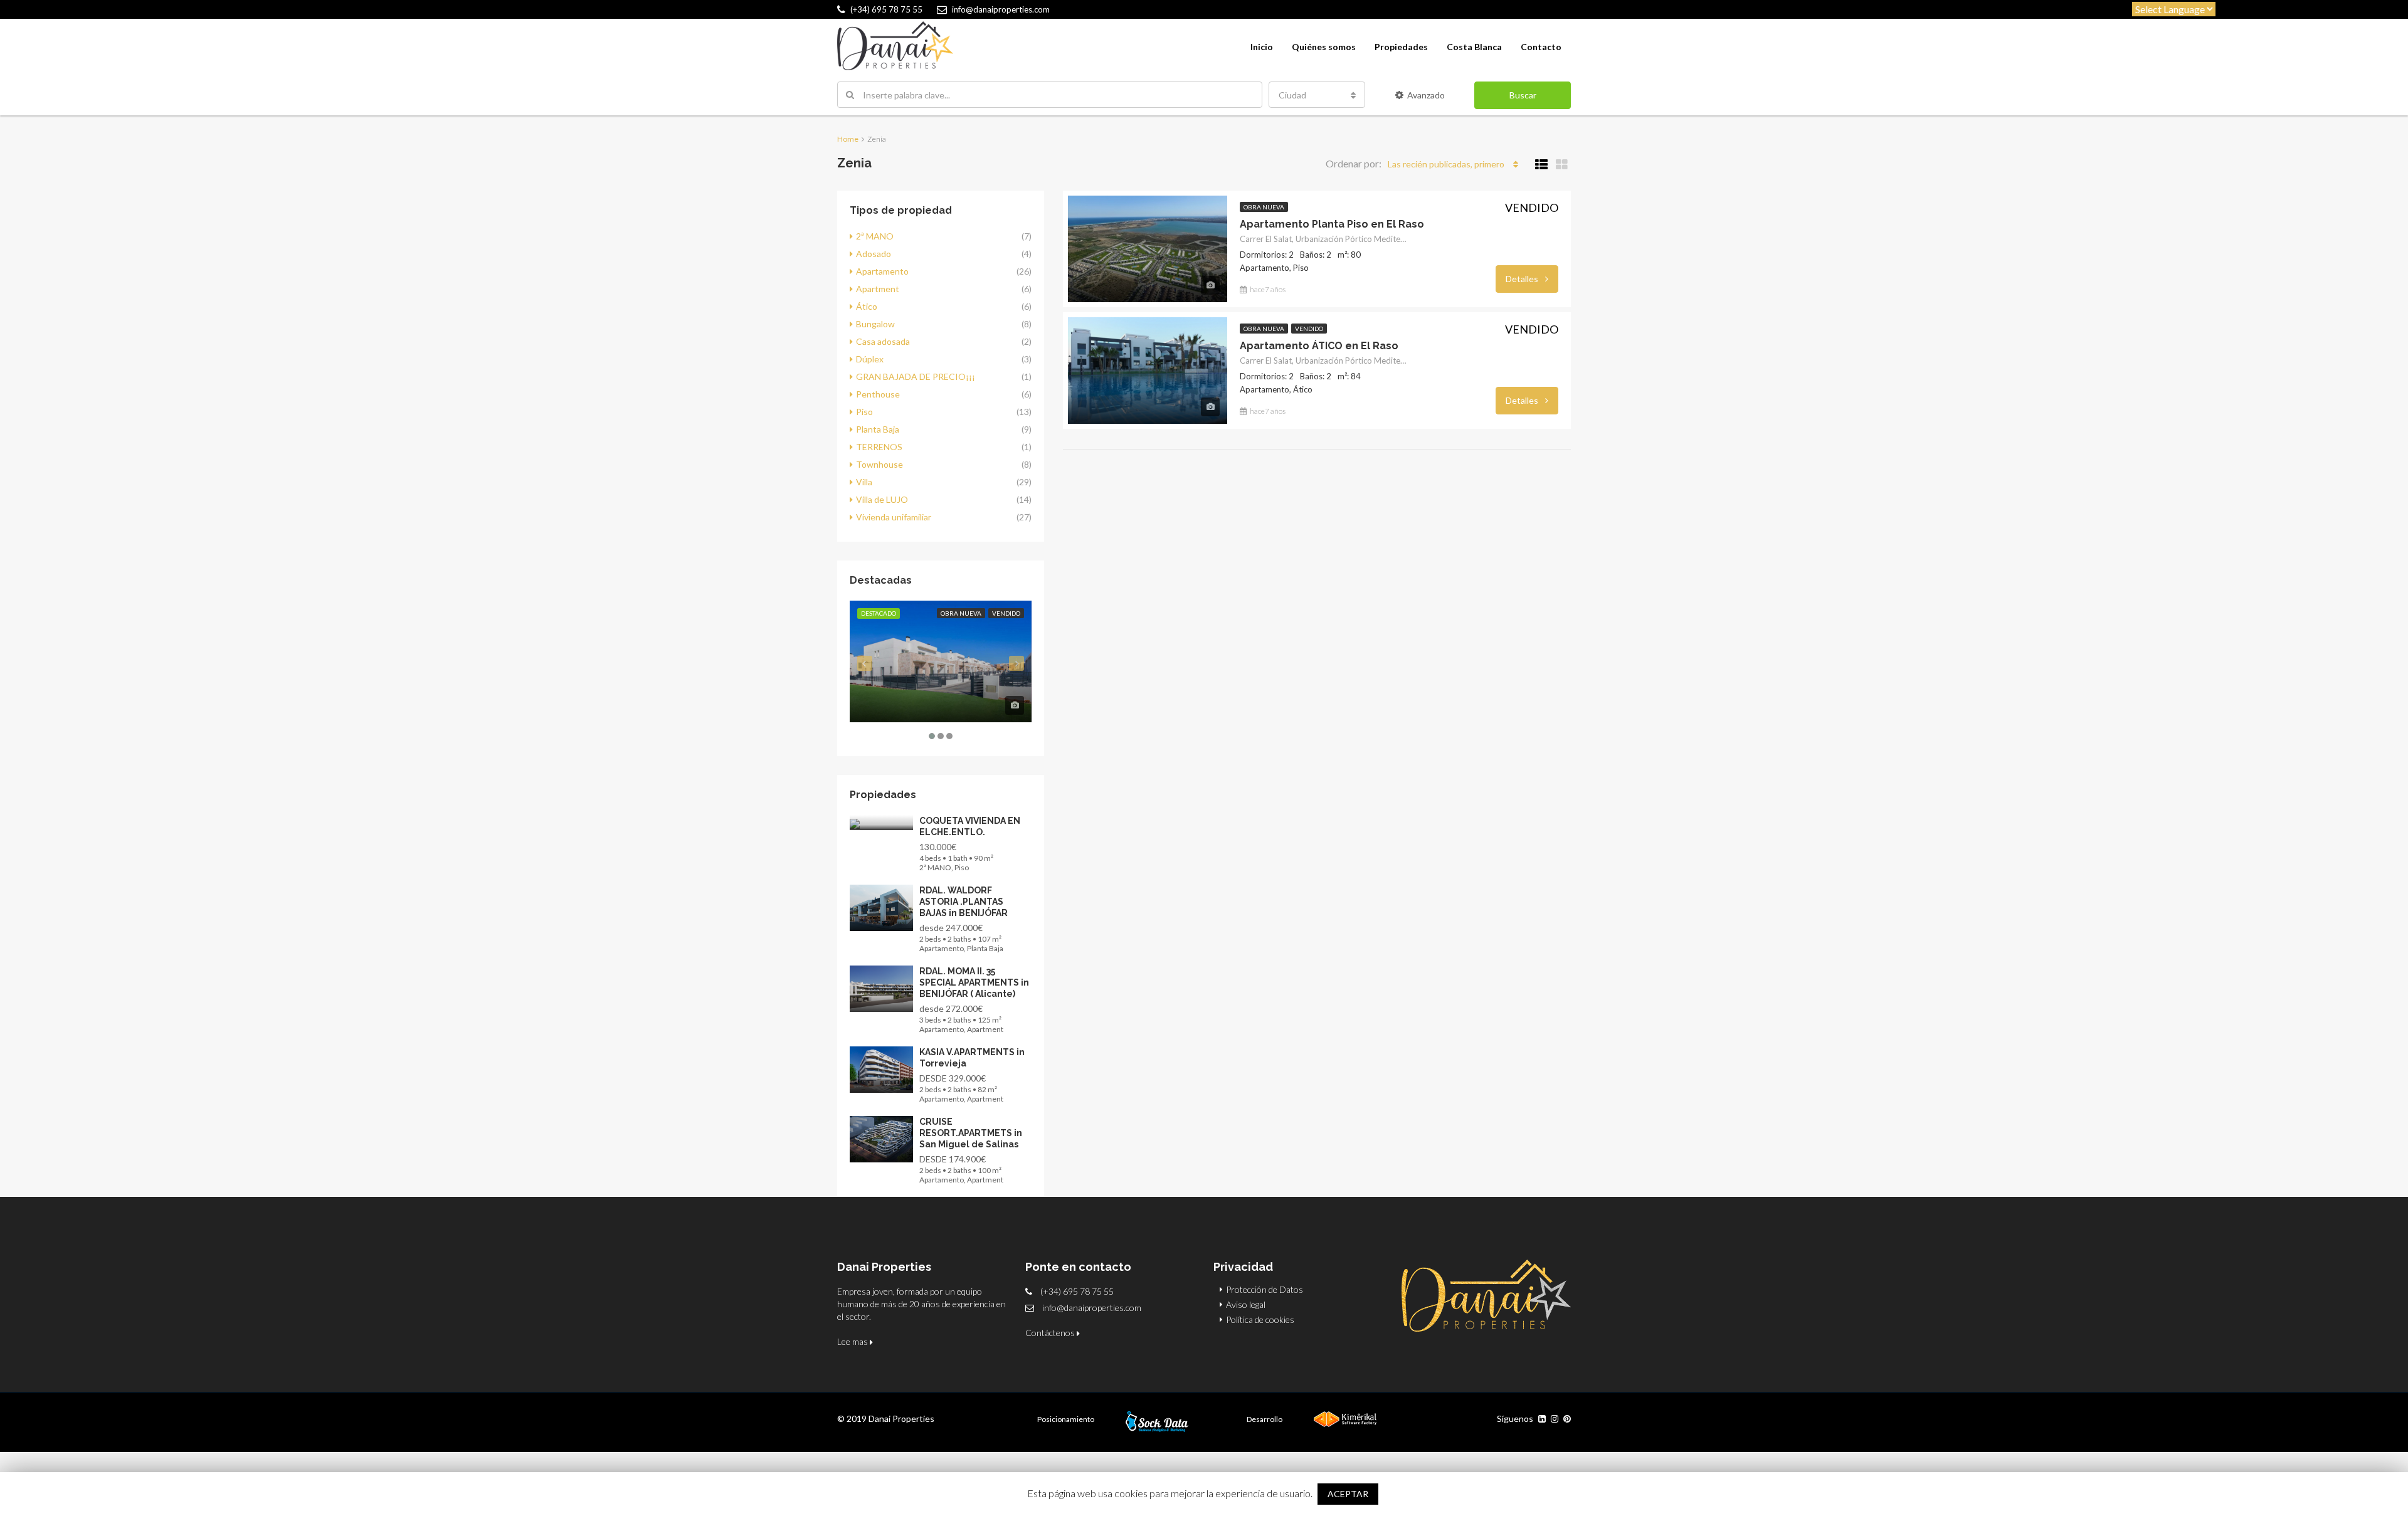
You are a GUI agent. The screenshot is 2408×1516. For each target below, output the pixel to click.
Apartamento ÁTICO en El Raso (1319, 346)
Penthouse (878, 394)
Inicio (1262, 47)
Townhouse (879, 464)
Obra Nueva (1264, 207)
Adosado (874, 254)
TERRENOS (879, 447)
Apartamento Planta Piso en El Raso (1332, 224)
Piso (864, 412)
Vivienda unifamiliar (894, 517)
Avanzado (1426, 95)
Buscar (1523, 95)
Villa (864, 482)
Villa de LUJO (882, 499)
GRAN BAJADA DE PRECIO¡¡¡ (916, 376)
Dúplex (870, 359)
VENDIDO (1309, 329)
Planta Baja (878, 429)
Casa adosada (883, 341)
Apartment (878, 289)
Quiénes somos (1324, 47)
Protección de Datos (1265, 1289)
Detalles (1523, 279)
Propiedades (1401, 47)
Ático (867, 306)
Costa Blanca (1474, 47)
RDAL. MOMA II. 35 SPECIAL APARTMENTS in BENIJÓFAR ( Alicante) (974, 982)
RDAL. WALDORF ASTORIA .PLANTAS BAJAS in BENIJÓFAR (964, 902)
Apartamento (882, 271)
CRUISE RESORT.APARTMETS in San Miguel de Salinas (971, 1133)
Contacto (1541, 47)
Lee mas (853, 1341)
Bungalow (875, 324)
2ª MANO (875, 236)
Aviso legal (1246, 1304)
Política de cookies (1260, 1319)
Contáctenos (1051, 1333)
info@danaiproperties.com (1092, 1308)
